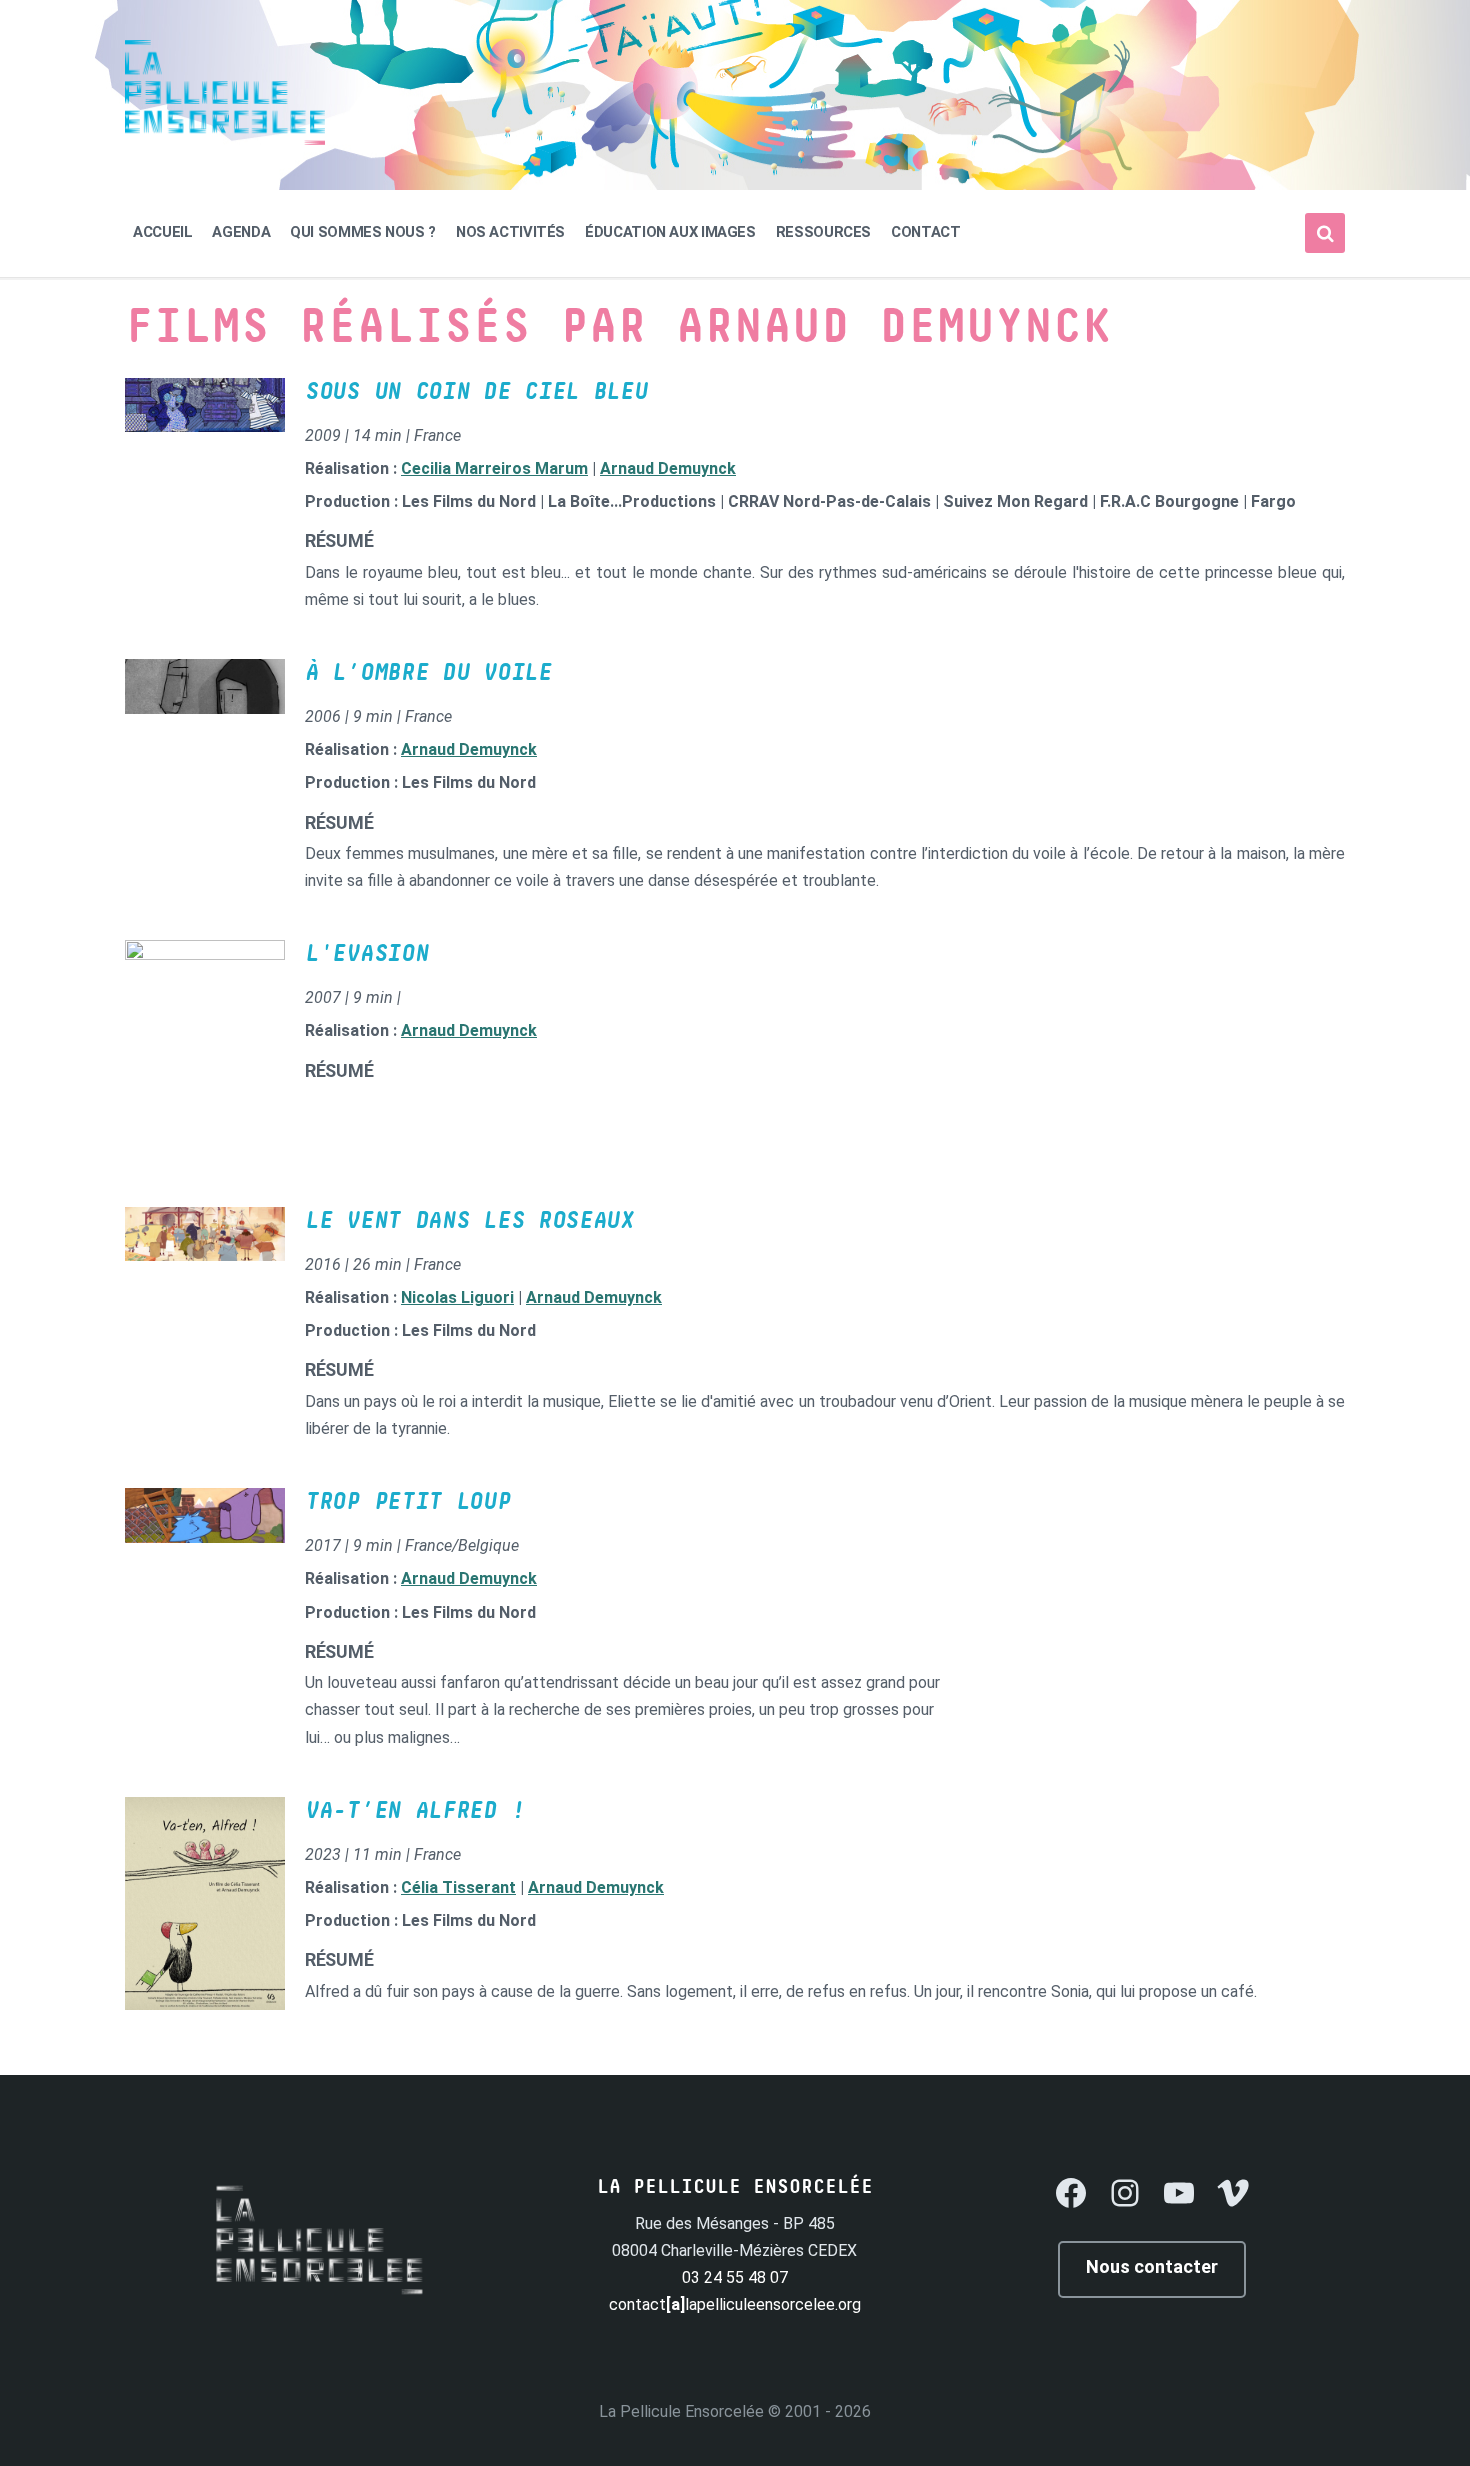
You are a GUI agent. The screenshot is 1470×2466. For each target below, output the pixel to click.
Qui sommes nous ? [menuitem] (363, 232)
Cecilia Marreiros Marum (494, 468)
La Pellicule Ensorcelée (681, 2411)
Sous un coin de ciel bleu (476, 392)
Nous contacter (1152, 2266)
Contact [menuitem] (925, 232)
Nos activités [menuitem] (510, 232)
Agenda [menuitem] (241, 232)
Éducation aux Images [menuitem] (670, 232)
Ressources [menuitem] (823, 232)
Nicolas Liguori (457, 1297)
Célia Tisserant (458, 1887)
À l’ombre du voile (428, 673)
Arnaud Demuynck (668, 468)
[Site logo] (225, 139)
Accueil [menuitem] (162, 232)
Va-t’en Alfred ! (414, 1811)
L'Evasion (366, 954)
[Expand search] (1325, 233)
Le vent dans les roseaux (469, 1221)
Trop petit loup (408, 1502)
